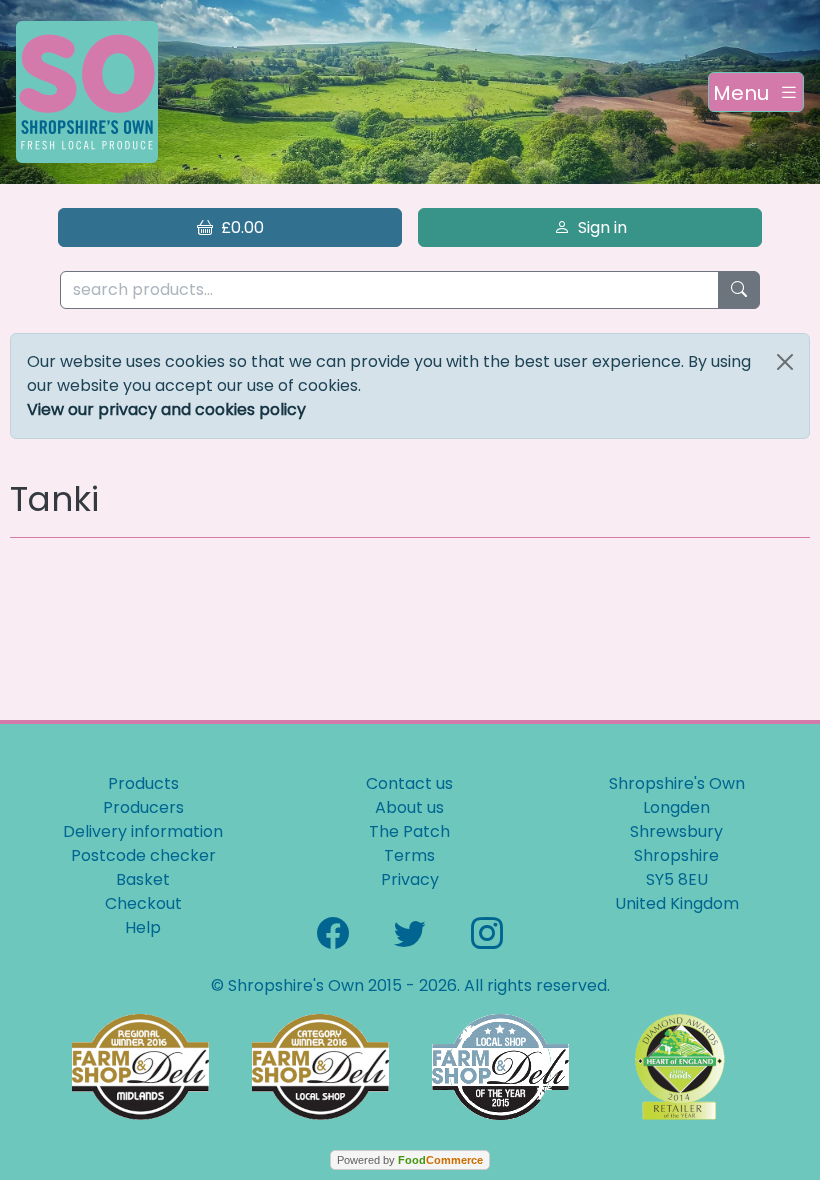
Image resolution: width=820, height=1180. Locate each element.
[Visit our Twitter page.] (410, 931)
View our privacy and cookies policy (166, 409)
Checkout (143, 903)
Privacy (410, 879)
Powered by (410, 1160)
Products (143, 783)
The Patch (409, 831)
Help (143, 927)
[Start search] (739, 290)
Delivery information (143, 831)
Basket (143, 879)
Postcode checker (143, 855)
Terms (409, 855)
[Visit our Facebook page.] (333, 931)
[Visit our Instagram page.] (487, 931)
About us (409, 807)
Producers (143, 807)
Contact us (409, 783)
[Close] (785, 362)
